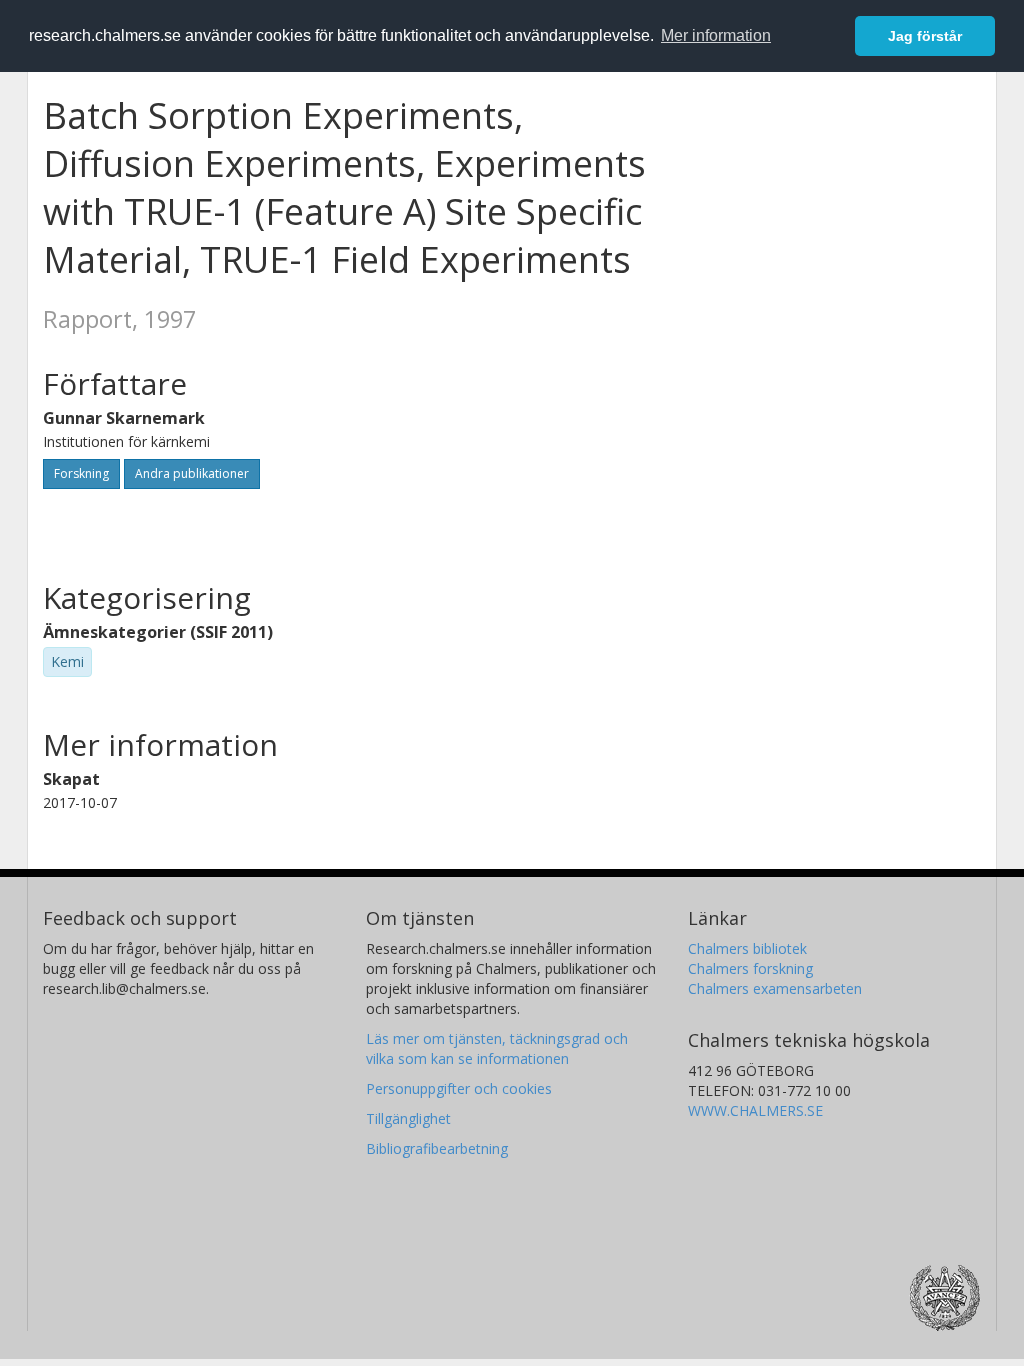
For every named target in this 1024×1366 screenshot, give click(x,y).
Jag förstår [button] (925, 36)
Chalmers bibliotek (747, 948)
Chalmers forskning (750, 968)
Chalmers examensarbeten (775, 988)
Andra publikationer (192, 473)
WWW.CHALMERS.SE (755, 1110)
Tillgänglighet (408, 1118)
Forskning (81, 473)
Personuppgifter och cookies (459, 1088)
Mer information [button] (716, 35)
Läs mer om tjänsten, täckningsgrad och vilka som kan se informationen (497, 1048)
